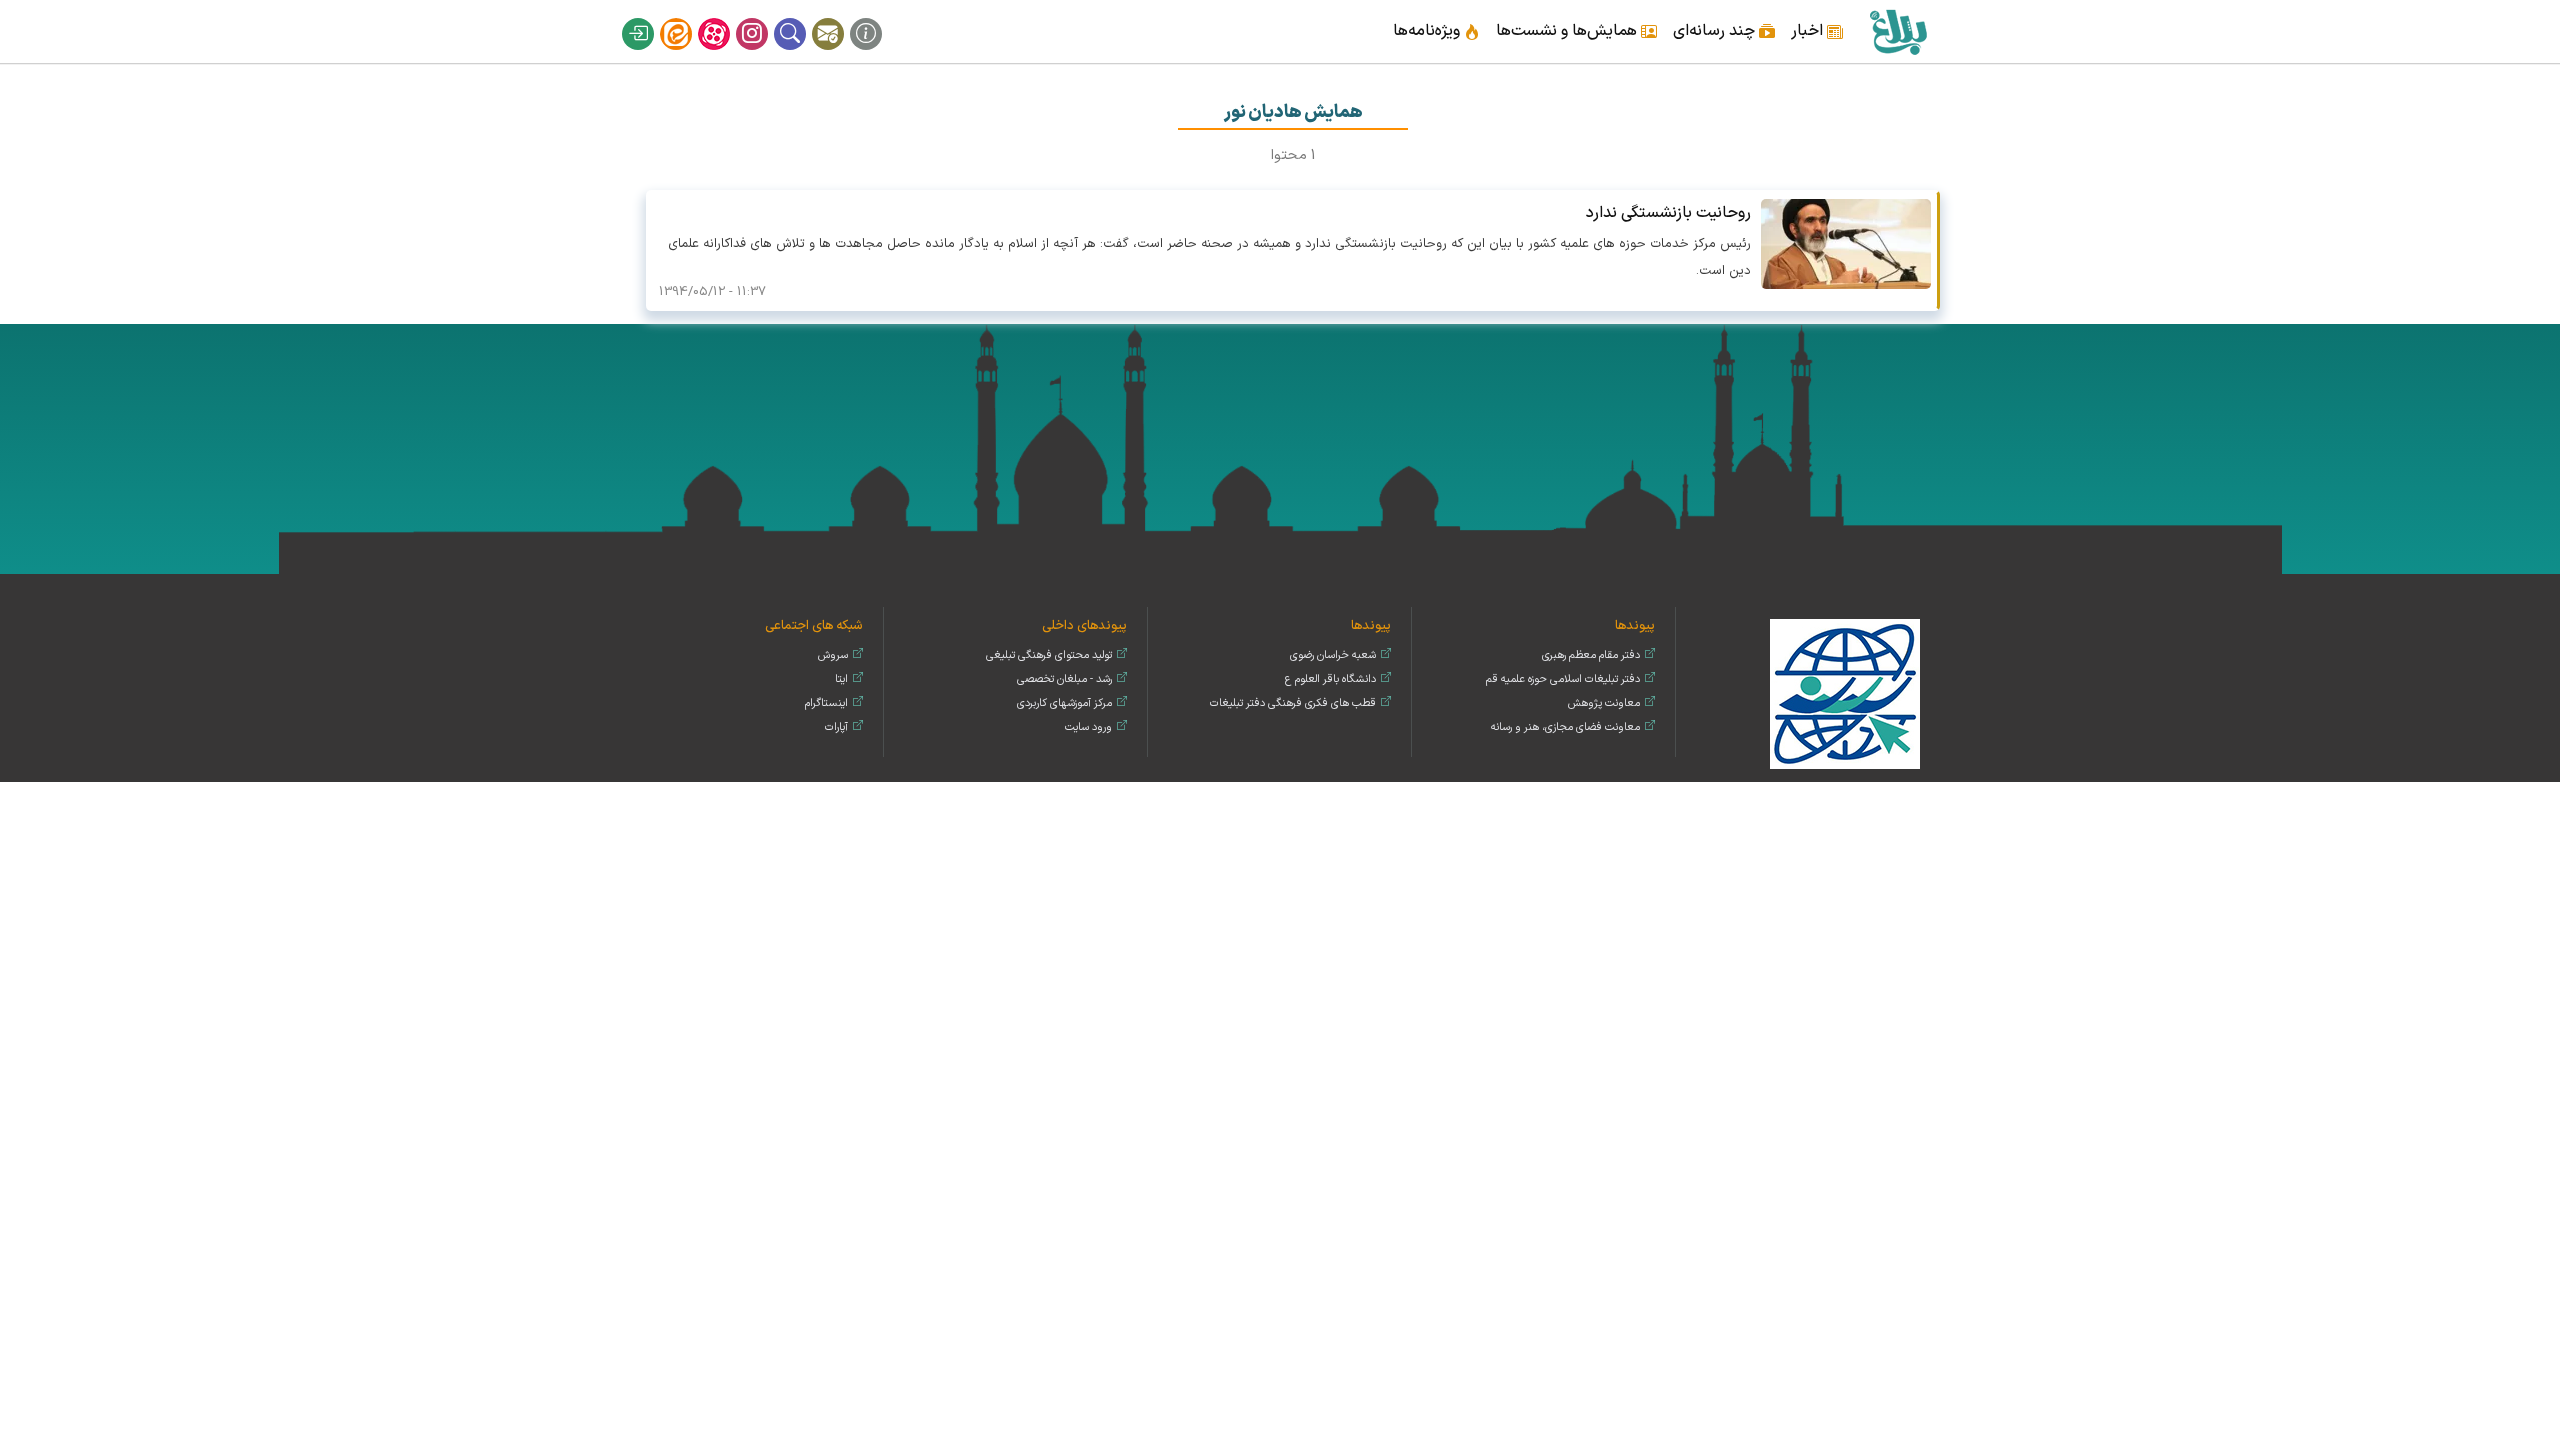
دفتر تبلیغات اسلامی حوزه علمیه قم (1563, 679)
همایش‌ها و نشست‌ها (1566, 31)
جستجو (803, 18)
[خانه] (1897, 31)
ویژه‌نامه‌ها (1426, 31)
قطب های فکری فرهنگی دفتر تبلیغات (1293, 703)
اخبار (1807, 31)
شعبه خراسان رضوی (1333, 655)
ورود (651, 18)
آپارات (727, 18)
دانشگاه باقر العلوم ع (1330, 679)
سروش (833, 655)
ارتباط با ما (841, 18)
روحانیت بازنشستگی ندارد (1668, 213)
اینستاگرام (765, 18)
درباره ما (879, 18)
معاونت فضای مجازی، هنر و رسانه (1565, 727)
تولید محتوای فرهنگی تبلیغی (1049, 655)
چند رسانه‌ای (1714, 31)
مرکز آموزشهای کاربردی (1064, 703)
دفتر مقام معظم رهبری (1591, 655)
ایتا (689, 18)
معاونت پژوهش (1604, 703)
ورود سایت (1088, 727)
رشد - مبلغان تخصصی (1064, 679)
